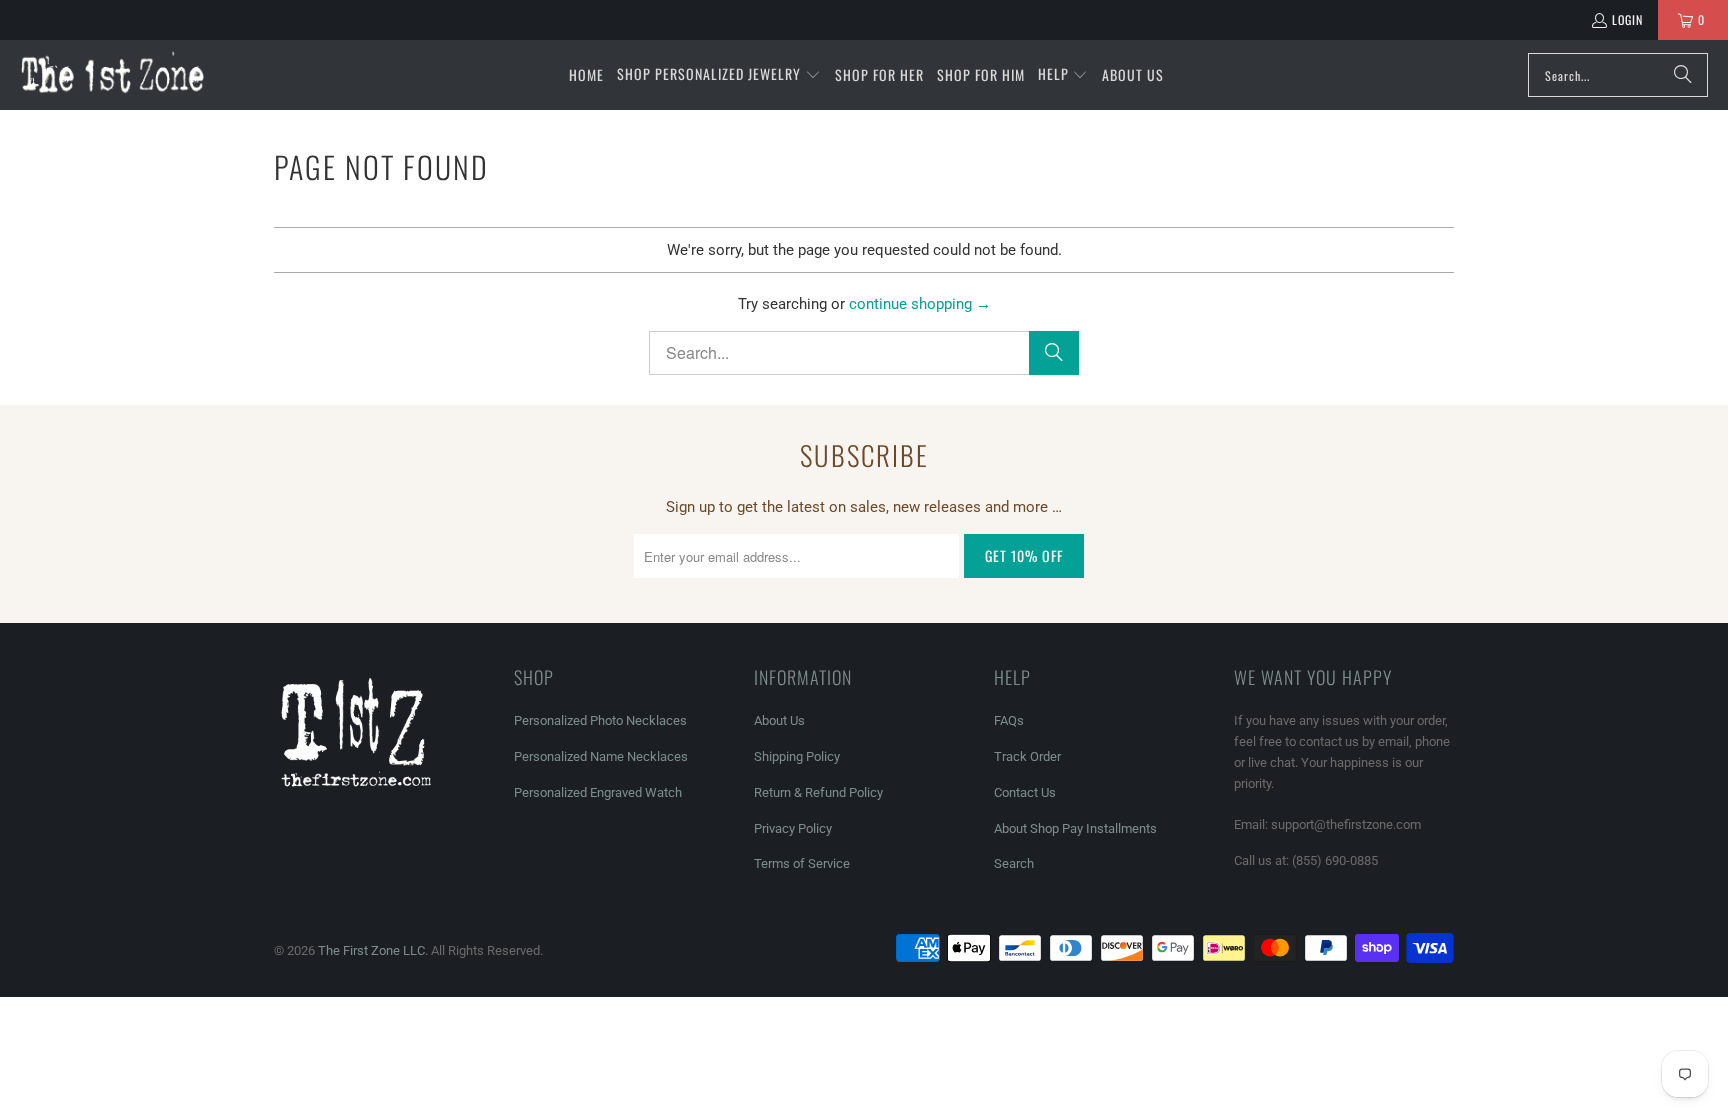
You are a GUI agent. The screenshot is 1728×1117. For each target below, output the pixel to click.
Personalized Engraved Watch (598, 792)
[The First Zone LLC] (112, 74)
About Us (779, 720)
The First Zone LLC (371, 950)
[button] (719, 75)
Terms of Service (802, 863)
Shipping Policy (797, 756)
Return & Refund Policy (818, 792)
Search (1014, 863)
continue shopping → (920, 304)
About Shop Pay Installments (1075, 828)
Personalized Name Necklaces (601, 756)
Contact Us (1025, 792)
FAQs (1009, 720)
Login (1627, 19)
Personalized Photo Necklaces (600, 720)
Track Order (1027, 756)
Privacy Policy (793, 828)
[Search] (1683, 75)
